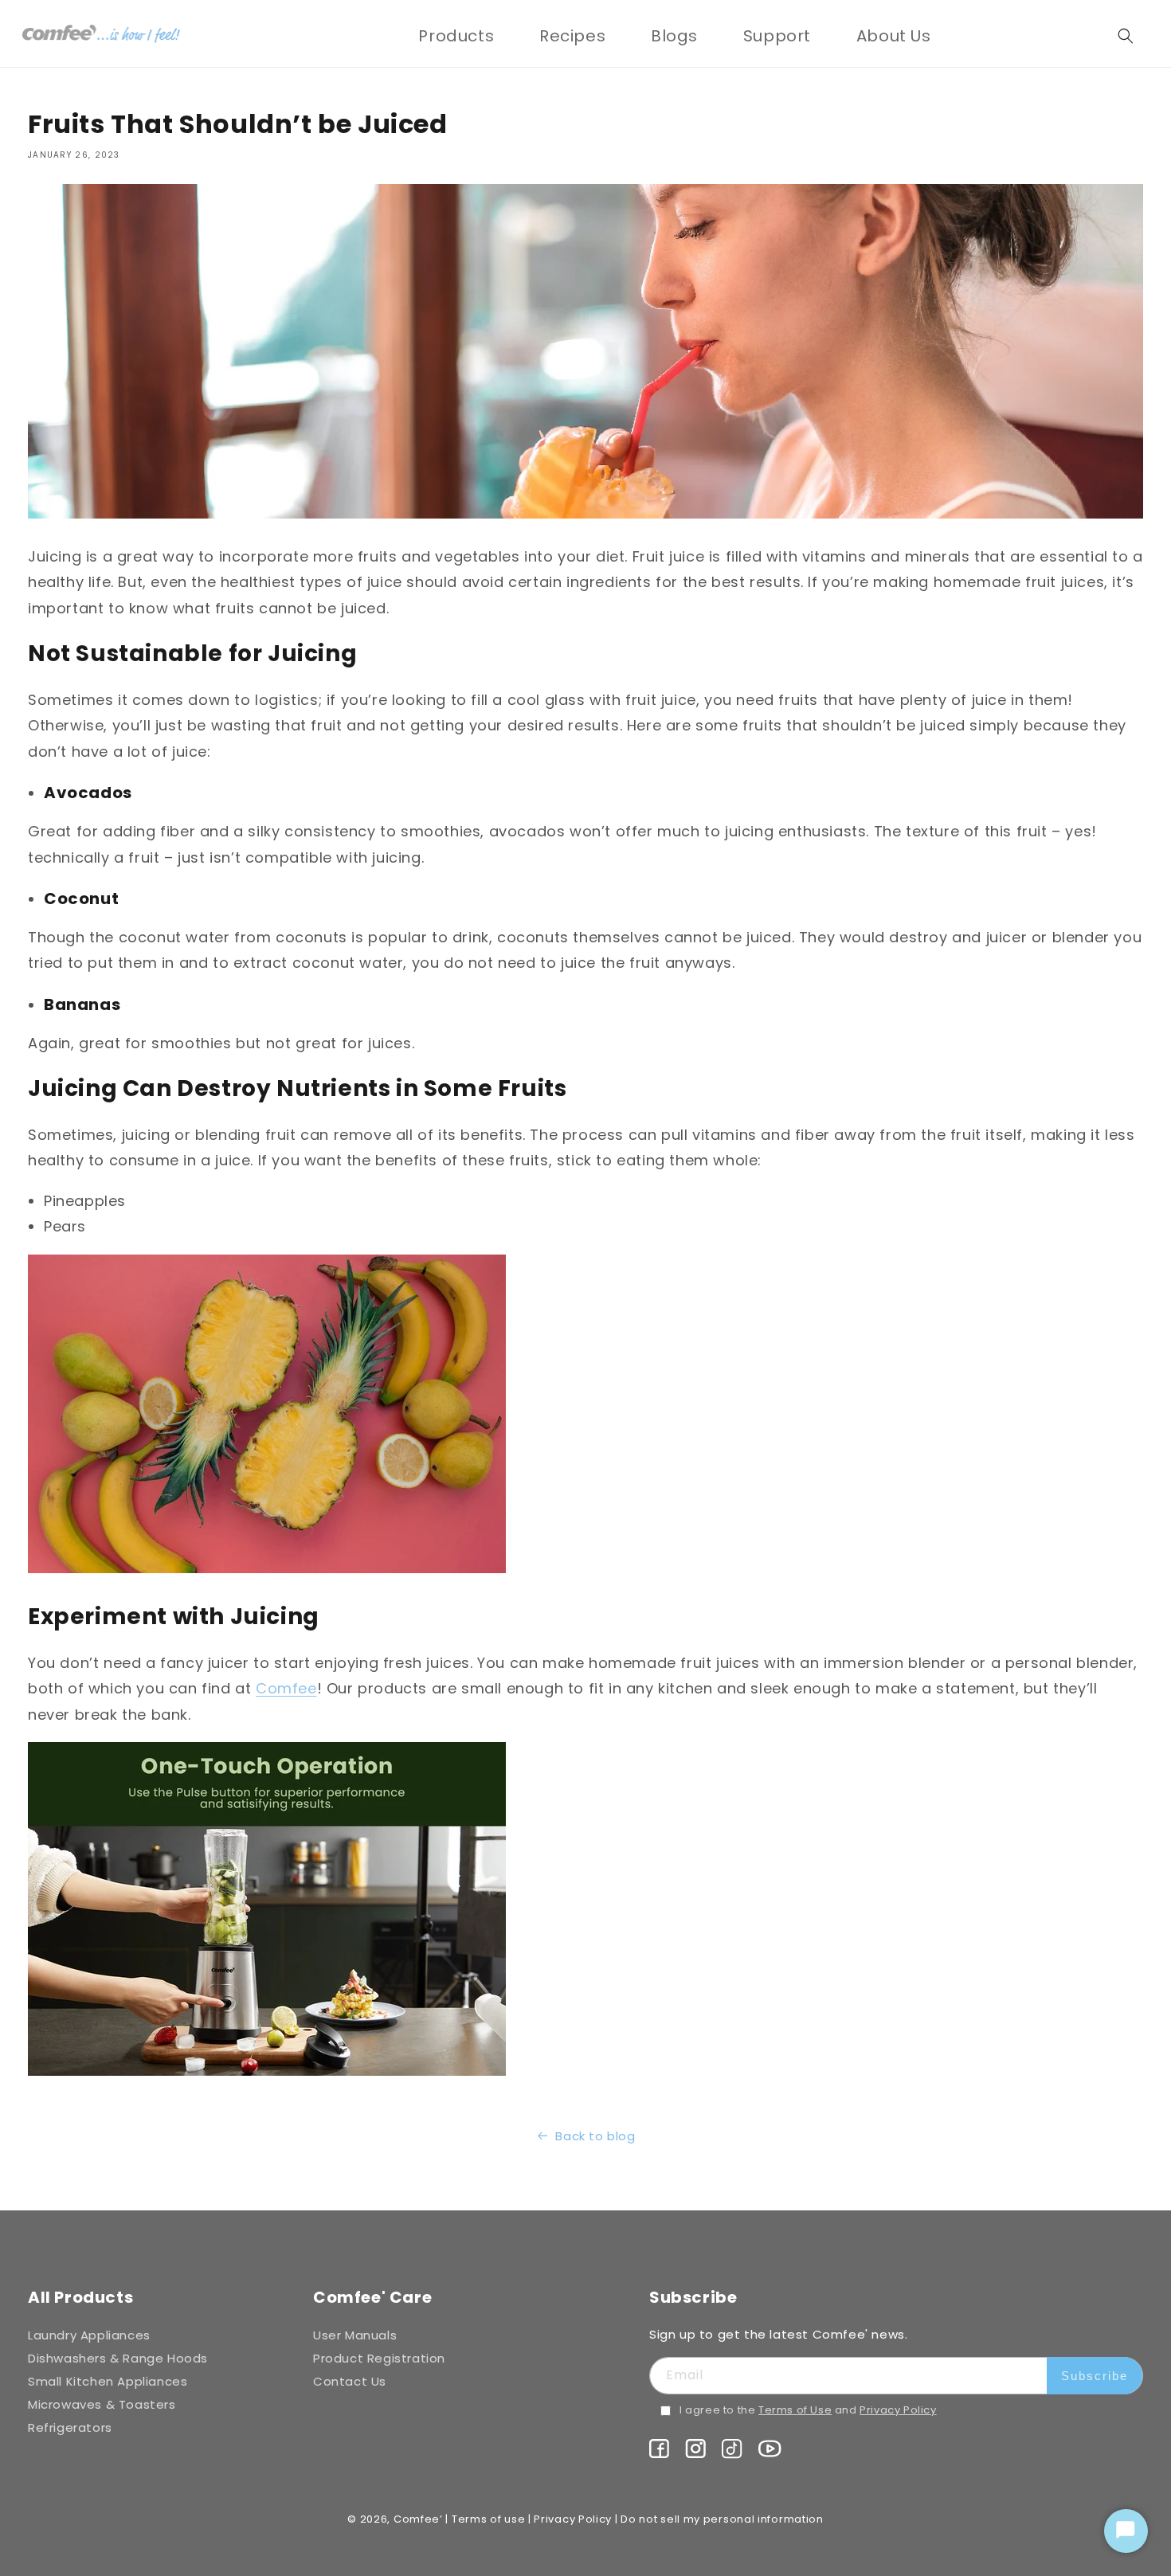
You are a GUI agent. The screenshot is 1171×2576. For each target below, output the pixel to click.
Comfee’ (418, 2519)
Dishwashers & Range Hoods (118, 2358)
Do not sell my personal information (722, 2519)
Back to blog (595, 2136)
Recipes (572, 36)
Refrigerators (70, 2427)
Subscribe (1095, 2376)
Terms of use (488, 2519)
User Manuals (355, 2335)
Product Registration (379, 2358)
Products (456, 36)
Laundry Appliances (89, 2335)
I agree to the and (808, 2410)
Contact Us (350, 2381)
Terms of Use (795, 2410)
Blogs (674, 36)
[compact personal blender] (267, 2075)
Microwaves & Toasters (102, 2404)
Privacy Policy (898, 2410)
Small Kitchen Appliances (108, 2381)
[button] (456, 36)
